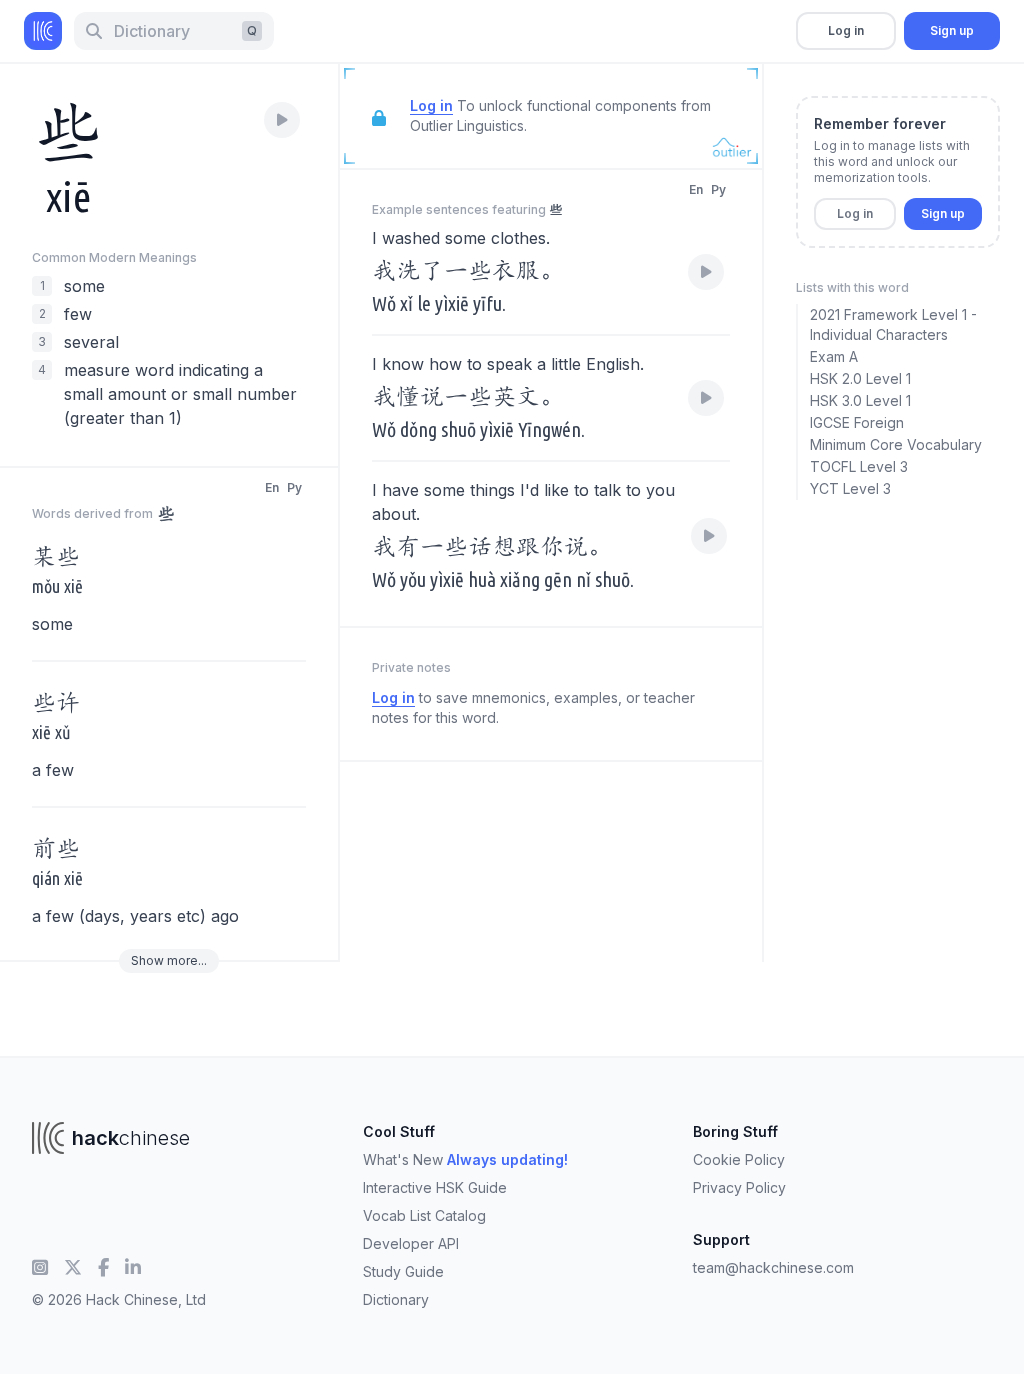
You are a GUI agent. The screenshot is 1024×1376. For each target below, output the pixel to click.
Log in (846, 30)
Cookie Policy (739, 1159)
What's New (465, 1159)
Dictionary (396, 1299)
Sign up (952, 30)
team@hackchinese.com (773, 1267)
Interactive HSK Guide (435, 1187)
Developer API (411, 1243)
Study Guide (403, 1271)
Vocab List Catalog (424, 1215)
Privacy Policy (739, 1187)
